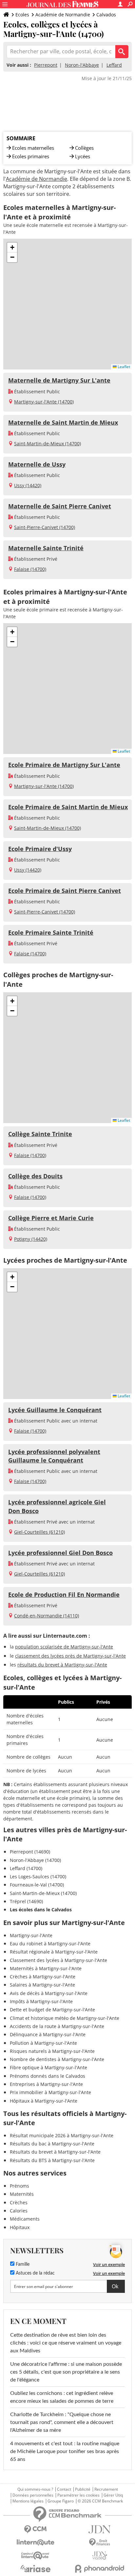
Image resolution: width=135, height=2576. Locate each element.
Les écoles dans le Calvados (41, 1910)
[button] (12, 247)
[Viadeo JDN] (100, 2556)
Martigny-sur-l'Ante (31, 1935)
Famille (22, 2264)
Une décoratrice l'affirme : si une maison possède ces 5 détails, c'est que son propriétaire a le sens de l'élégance (66, 2372)
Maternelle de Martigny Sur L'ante (59, 380)
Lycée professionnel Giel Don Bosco (60, 1553)
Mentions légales (28, 2501)
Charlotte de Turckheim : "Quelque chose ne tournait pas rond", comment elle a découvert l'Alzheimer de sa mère (62, 2422)
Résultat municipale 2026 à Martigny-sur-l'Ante (62, 2135)
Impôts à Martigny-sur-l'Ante (41, 2001)
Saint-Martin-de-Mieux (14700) (48, 444)
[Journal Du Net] (100, 2529)
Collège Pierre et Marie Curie (51, 1218)
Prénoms (19, 2186)
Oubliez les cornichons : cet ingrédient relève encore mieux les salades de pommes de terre (62, 2397)
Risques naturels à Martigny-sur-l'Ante (52, 2051)
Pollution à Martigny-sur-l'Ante (43, 2043)
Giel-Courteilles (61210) (39, 1532)
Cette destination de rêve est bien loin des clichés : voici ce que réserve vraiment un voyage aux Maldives (66, 2343)
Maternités (22, 2194)
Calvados (106, 15)
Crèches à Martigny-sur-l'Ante (43, 1977)
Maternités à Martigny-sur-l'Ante (46, 1968)
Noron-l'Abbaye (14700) (35, 1860)
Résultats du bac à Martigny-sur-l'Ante (52, 2144)
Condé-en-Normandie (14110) (47, 1616)
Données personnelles (33, 2495)
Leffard (114, 65)
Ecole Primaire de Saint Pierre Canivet (65, 891)
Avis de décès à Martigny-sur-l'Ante (49, 1993)
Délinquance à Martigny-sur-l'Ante (48, 2034)
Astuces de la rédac (35, 2273)
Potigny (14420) (31, 1239)
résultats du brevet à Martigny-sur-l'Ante (62, 1665)
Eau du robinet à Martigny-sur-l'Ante (50, 1944)
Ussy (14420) (28, 485)
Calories (19, 2211)
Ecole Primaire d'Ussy (40, 849)
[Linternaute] (35, 2542)
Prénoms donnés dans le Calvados (48, 2076)
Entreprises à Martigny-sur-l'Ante (46, 2084)
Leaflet (123, 367)
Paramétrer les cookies (78, 2495)
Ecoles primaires (31, 156)
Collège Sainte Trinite (40, 1134)
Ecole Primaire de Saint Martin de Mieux (68, 807)
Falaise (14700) (30, 569)
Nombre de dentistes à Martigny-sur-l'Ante (57, 2059)
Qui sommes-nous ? (35, 2489)
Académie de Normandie (63, 15)
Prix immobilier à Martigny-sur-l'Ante (50, 2092)
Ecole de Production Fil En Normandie (64, 1595)
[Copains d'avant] (35, 2556)
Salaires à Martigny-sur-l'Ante (42, 1985)
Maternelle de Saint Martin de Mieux (63, 422)
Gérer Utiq (113, 2495)
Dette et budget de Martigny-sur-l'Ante (52, 2010)
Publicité (83, 2489)
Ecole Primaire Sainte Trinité (51, 932)
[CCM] (35, 2529)
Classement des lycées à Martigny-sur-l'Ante (58, 1960)
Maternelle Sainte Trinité (46, 548)
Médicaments (25, 2219)
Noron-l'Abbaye (82, 65)
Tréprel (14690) (26, 1901)
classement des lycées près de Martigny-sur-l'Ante (70, 1656)
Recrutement (106, 2489)
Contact (64, 2489)
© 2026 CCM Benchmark (100, 2501)
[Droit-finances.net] (100, 2542)
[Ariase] (35, 2568)
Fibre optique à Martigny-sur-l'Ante (48, 2067)
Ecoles (22, 15)
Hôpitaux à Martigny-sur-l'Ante (44, 2101)
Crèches (19, 2202)
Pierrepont (46, 65)
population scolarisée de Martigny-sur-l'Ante (64, 1647)
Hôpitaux (20, 2227)
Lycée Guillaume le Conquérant (55, 1410)
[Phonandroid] (100, 2569)
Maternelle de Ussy (37, 464)
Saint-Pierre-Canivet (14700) (45, 527)
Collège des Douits (35, 1176)
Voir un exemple (109, 2264)
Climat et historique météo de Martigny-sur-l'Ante (65, 2018)
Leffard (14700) (26, 1868)
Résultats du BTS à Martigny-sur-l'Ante (52, 2160)
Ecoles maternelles (33, 148)
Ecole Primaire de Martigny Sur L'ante (64, 765)
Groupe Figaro (61, 2501)
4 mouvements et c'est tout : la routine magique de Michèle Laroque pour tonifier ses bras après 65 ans (65, 2451)
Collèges (84, 148)
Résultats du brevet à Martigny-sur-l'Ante (55, 2152)
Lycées (83, 156)
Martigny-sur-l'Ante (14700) (44, 402)
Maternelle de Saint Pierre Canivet (60, 506)
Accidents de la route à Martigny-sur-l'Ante (57, 2026)
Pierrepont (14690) (30, 1852)
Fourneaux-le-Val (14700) (37, 1885)
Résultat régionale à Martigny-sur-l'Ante (54, 1952)
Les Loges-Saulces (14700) (38, 1877)
